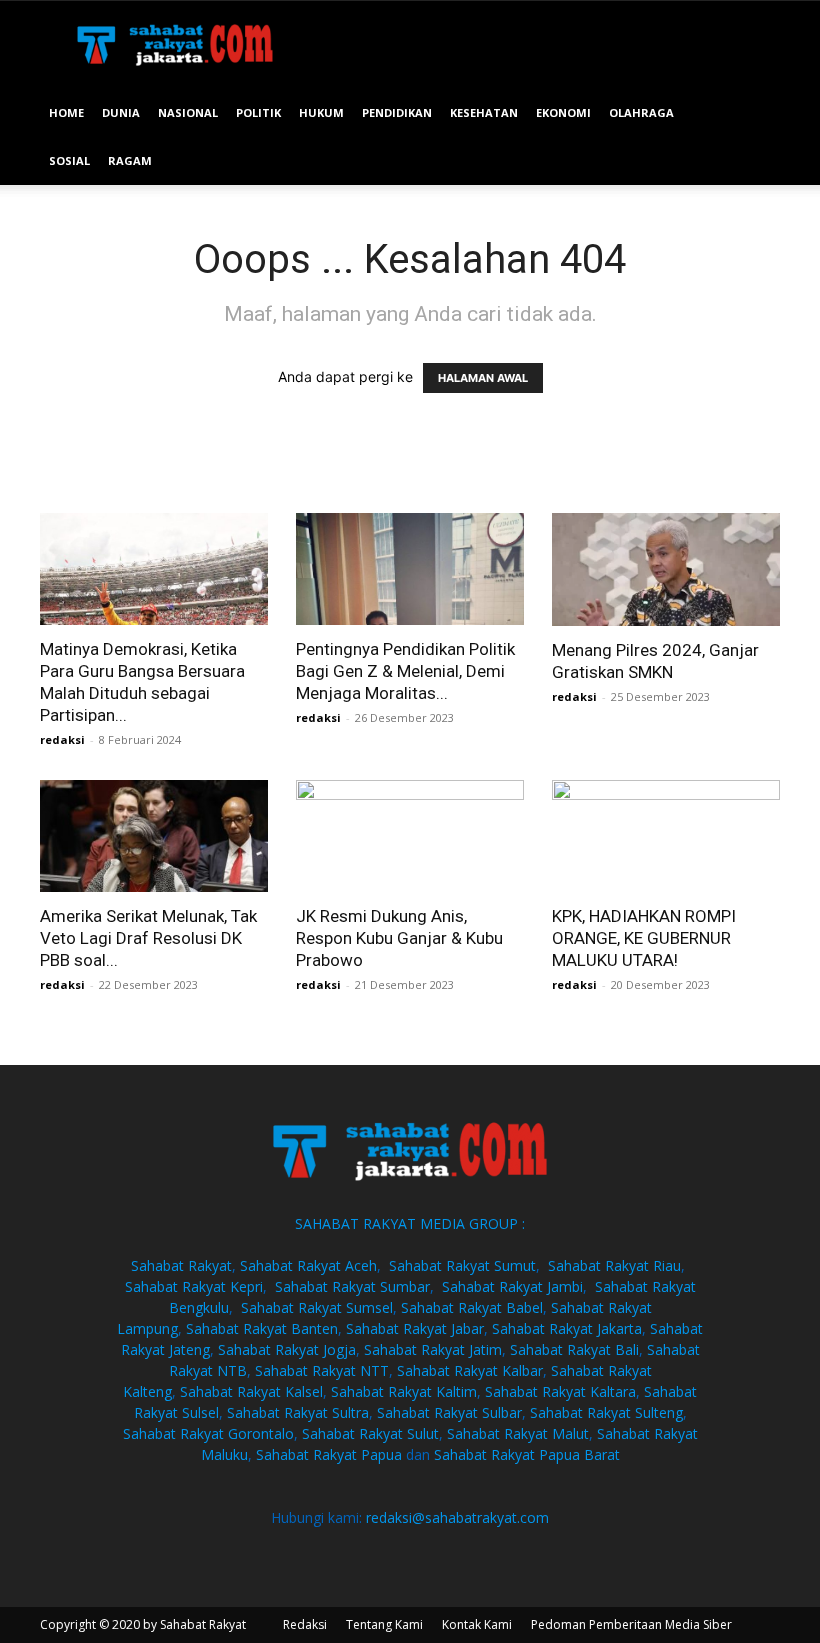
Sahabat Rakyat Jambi (512, 1286)
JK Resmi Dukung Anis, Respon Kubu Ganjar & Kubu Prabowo (399, 938)
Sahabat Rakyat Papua (329, 1454)
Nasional (188, 112)
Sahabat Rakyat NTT (322, 1370)
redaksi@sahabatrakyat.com (457, 1517)
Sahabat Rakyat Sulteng (606, 1412)
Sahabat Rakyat (181, 1265)
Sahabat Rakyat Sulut (370, 1433)
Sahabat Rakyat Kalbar (470, 1370)
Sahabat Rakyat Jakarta (567, 1328)
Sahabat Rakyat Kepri (194, 1286)
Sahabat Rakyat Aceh (308, 1265)
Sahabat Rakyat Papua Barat (527, 1454)
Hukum (321, 112)
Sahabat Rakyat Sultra (298, 1412)
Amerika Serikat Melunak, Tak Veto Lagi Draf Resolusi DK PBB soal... (148, 938)
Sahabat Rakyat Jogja (287, 1349)
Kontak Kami (477, 1624)
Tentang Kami (384, 1624)
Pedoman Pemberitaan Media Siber (631, 1624)
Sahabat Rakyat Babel (472, 1307)
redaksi (62, 739)
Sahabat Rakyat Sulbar (449, 1412)
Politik (258, 112)
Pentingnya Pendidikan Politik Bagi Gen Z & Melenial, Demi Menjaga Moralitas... (405, 671)
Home (66, 112)
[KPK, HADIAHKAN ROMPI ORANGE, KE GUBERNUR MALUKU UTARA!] (666, 836)
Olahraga (641, 112)
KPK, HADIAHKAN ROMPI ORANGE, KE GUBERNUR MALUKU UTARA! (644, 938)
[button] (756, 113)
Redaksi (305, 1624)
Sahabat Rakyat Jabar (415, 1328)
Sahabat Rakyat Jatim (433, 1349)
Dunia (121, 112)
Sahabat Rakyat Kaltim (404, 1391)
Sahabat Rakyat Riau (614, 1265)
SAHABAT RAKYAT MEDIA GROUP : (410, 1223)
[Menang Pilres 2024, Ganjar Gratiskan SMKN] (666, 569)
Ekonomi (563, 112)
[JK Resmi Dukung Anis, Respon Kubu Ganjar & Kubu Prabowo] (410, 836)
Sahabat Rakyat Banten (262, 1328)
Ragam (130, 160)
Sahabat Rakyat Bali (574, 1349)
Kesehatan (484, 112)
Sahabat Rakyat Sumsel (317, 1307)
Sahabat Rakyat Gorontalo (208, 1433)
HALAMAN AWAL (483, 378)
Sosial (69, 160)
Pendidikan (397, 112)
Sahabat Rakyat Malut (518, 1433)
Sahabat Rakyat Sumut (462, 1265)
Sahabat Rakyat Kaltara (560, 1391)
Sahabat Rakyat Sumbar (352, 1286)
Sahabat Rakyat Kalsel (251, 1391)
